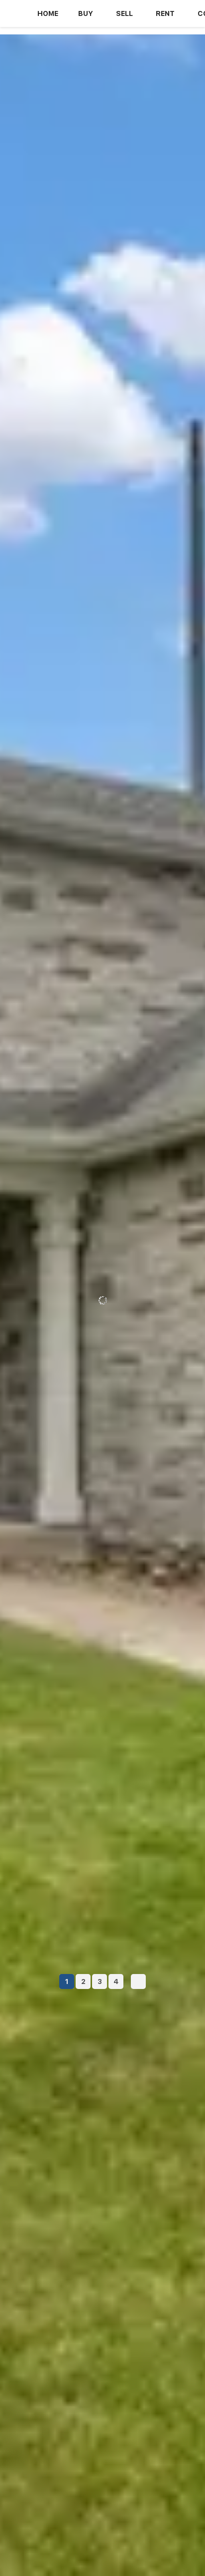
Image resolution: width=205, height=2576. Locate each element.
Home (48, 13)
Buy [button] (86, 13)
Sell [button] (124, 13)
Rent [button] (165, 13)
